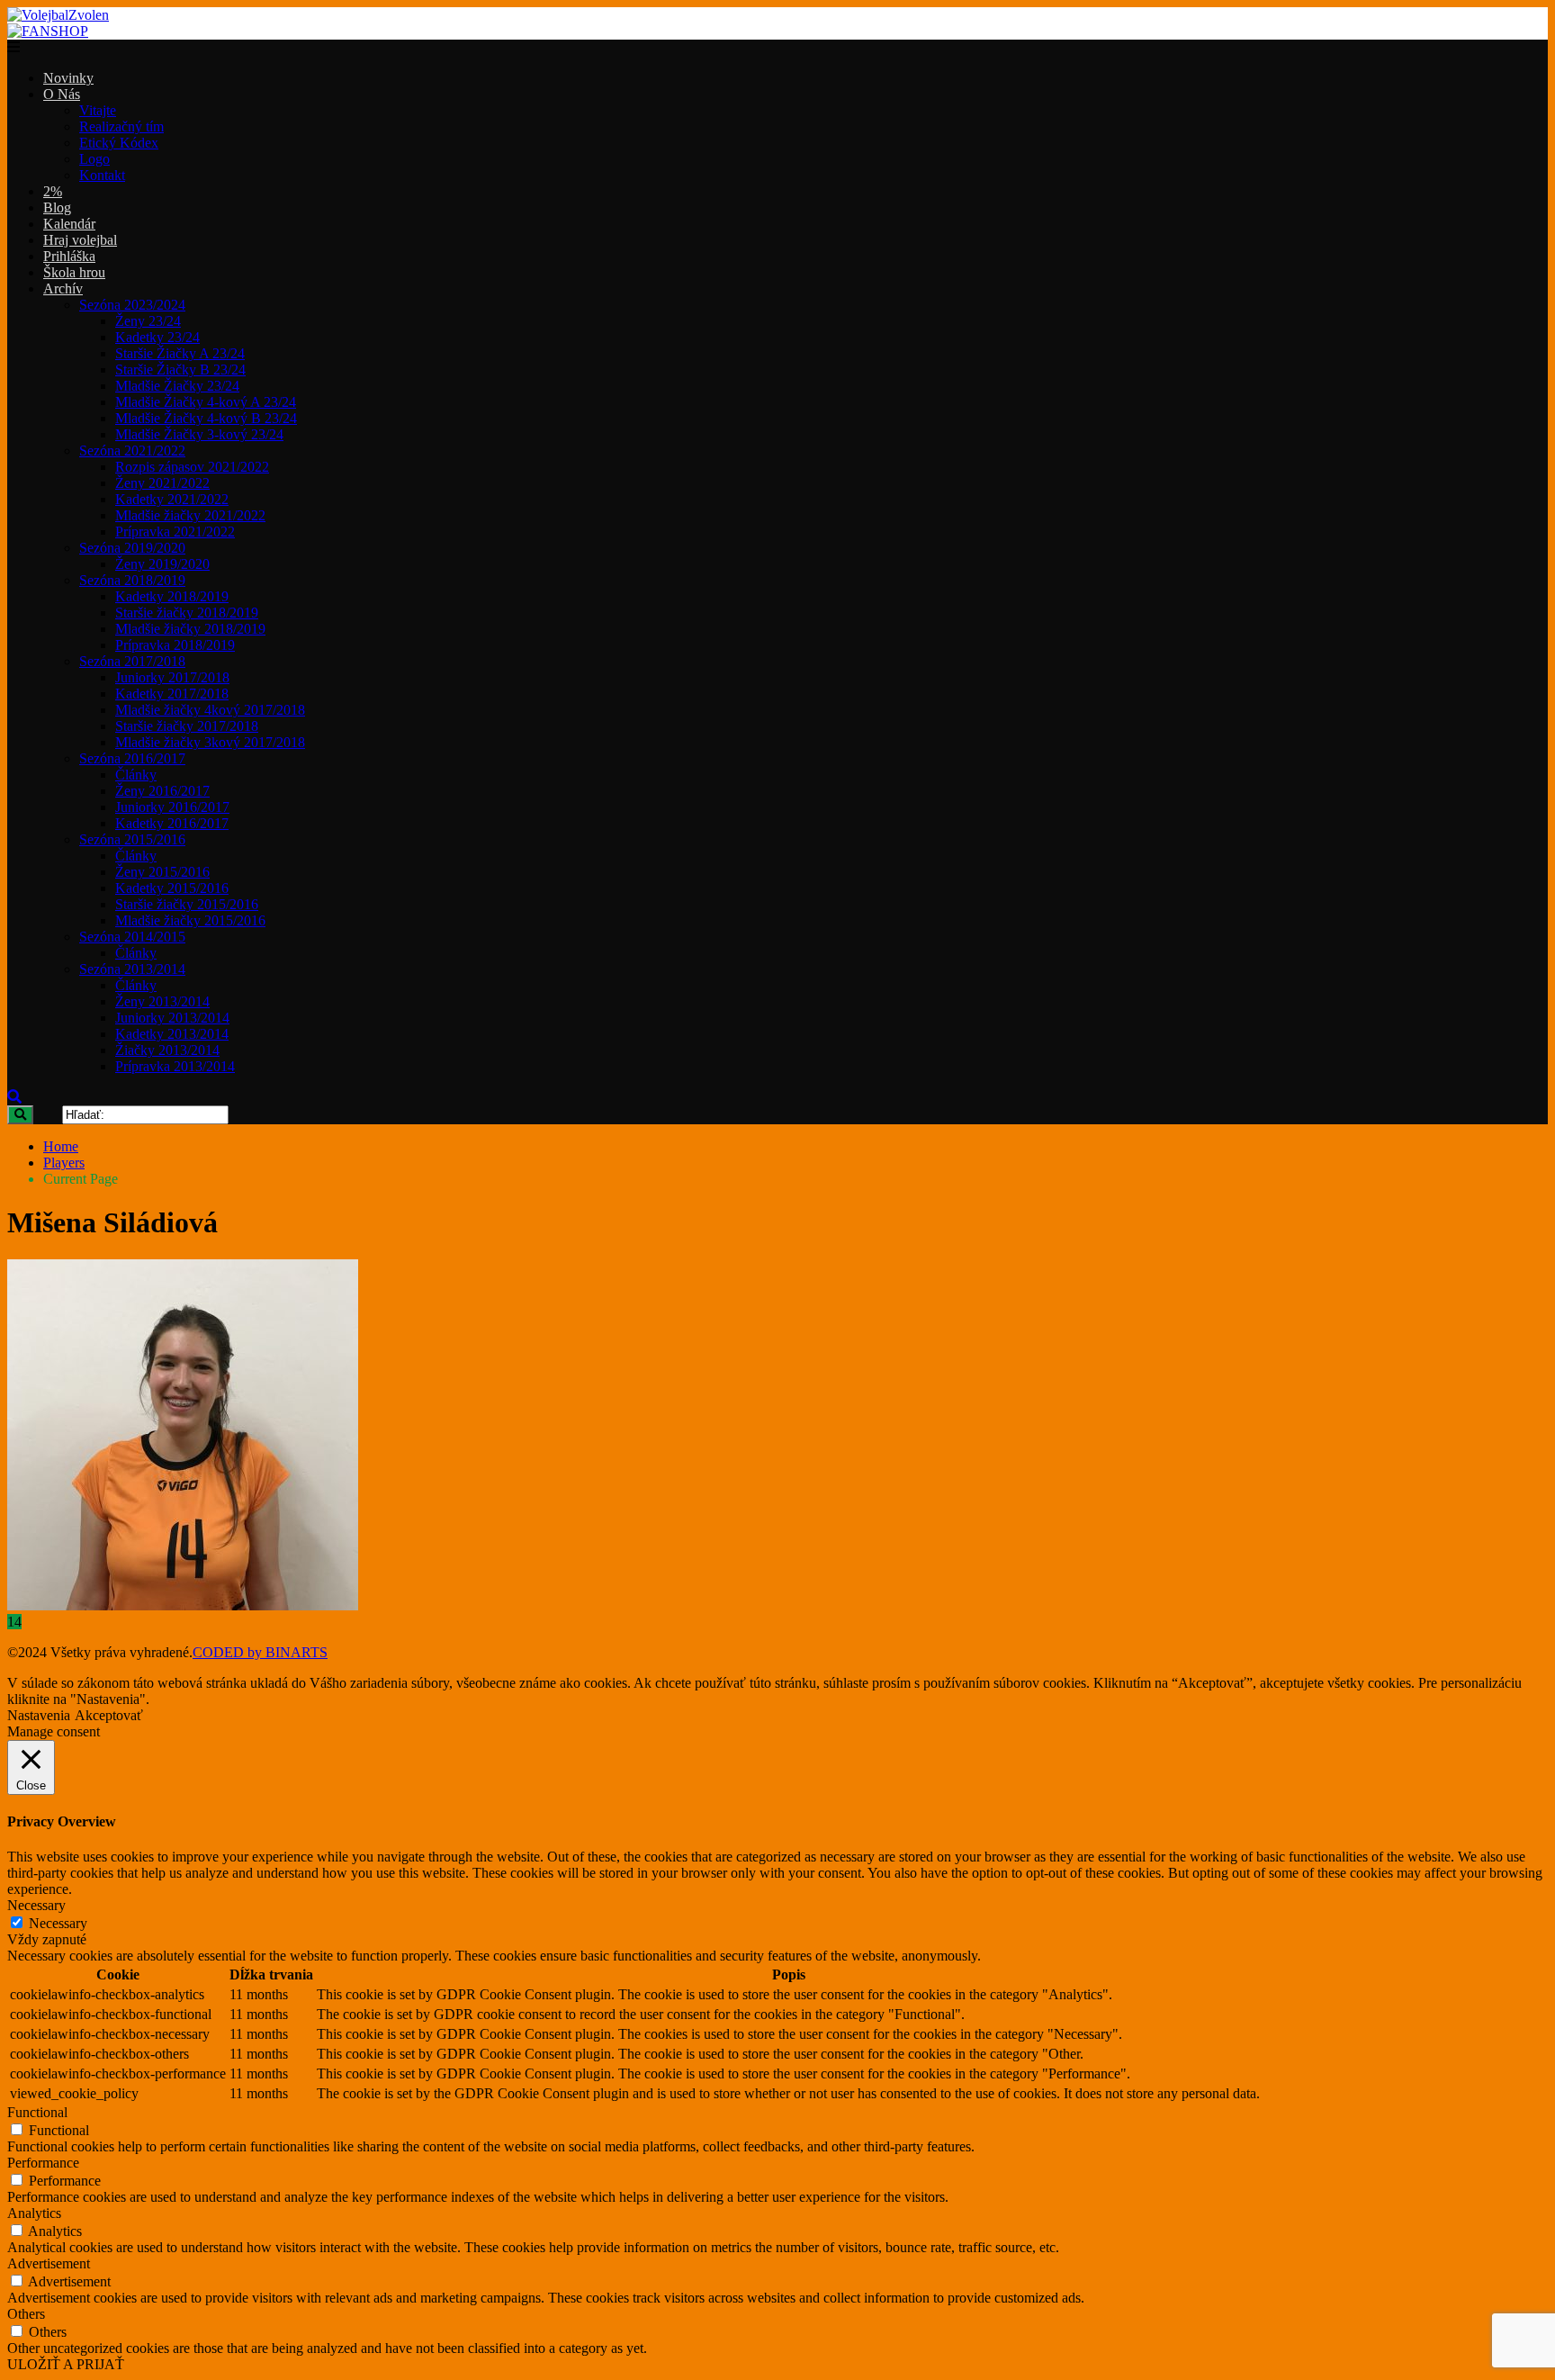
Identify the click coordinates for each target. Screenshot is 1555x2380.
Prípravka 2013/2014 (175, 1066)
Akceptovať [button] (109, 1715)
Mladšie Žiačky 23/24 (177, 386)
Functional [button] (37, 2112)
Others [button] (26, 2314)
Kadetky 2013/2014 (172, 1034)
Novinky (68, 78)
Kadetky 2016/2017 (172, 823)
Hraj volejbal (80, 240)
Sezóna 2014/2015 (132, 937)
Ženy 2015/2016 (162, 872)
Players (64, 1163)
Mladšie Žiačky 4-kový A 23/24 (206, 402)
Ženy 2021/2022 (162, 483)
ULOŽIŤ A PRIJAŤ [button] (66, 2364)
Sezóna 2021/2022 (132, 451)
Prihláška (69, 256)
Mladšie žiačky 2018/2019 (190, 629)
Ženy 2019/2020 (162, 564)
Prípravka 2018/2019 (175, 645)
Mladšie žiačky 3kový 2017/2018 (210, 742)
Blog (57, 207)
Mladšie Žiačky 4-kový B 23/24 (206, 418)
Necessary (58, 1923)
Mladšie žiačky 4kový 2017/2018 (210, 710)
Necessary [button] (36, 1905)
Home (61, 1146)
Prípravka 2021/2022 (175, 532)
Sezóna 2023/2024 (132, 305)
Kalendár (69, 224)
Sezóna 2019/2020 (132, 548)
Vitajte (98, 110)
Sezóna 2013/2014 (132, 969)
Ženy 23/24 (148, 321)
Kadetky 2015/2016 (172, 888)
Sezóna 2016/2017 (132, 758)
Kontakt (102, 175)
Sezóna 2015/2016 (132, 839)
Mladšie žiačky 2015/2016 (190, 920)
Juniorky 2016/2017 (172, 807)
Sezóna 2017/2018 (132, 661)
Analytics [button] (34, 2213)
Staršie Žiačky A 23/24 (180, 353)
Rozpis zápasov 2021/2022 (192, 467)
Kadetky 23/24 (157, 337)
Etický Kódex (119, 143)
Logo (94, 159)
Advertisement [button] (49, 2263)
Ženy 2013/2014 (162, 1001)
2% (53, 191)
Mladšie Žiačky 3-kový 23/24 (199, 434)
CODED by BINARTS (260, 1652)
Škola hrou (74, 272)
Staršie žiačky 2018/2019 (187, 613)
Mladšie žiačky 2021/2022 (190, 515)
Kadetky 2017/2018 (172, 694)
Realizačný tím (121, 126)
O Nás (62, 94)
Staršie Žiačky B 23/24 (180, 370)
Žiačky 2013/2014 (167, 1050)
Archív (63, 288)
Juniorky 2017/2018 (172, 677)
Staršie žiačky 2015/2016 (187, 904)
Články (136, 775)
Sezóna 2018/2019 (132, 580)
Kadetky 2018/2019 (172, 596)
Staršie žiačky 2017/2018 (187, 726)
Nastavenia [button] (39, 1715)
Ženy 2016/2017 (162, 791)
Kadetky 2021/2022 (172, 499)
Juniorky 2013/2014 (172, 1018)
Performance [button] (43, 2163)
